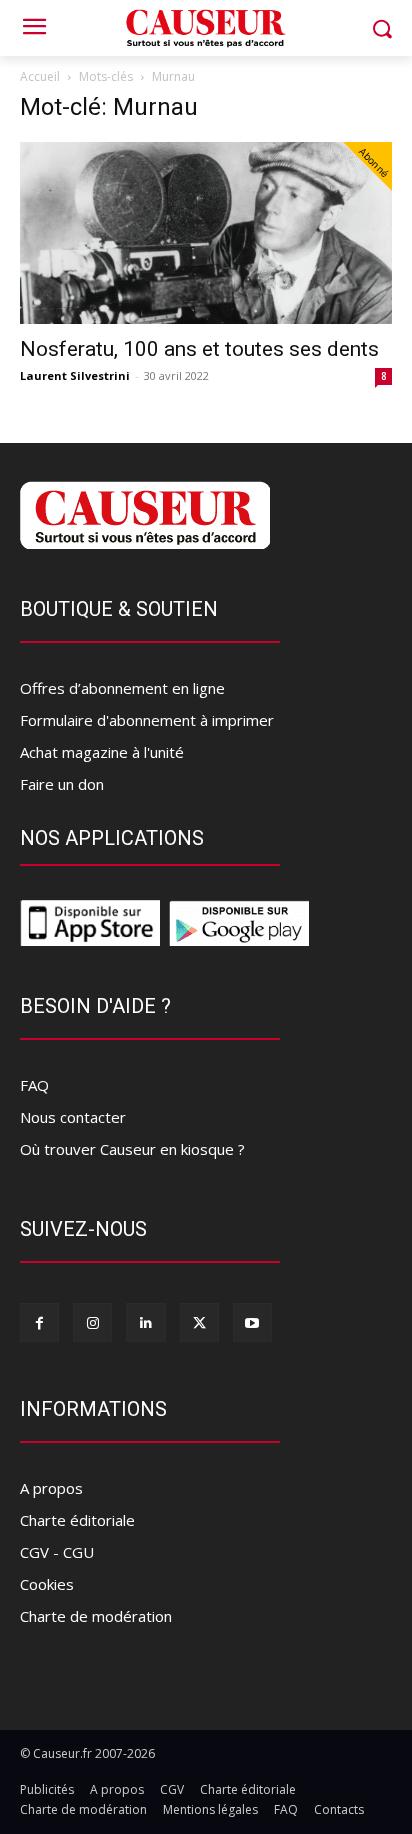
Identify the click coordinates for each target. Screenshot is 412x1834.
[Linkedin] (145, 1322)
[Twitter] (199, 1322)
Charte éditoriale (77, 1520)
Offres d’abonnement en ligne (122, 688)
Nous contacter (73, 1117)
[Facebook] (39, 1322)
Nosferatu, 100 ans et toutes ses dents (199, 349)
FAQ (34, 1085)
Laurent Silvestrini (75, 375)
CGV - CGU (57, 1552)
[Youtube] (252, 1322)
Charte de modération (96, 1616)
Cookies (47, 1584)
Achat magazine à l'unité (102, 752)
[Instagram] (92, 1322)
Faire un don (62, 784)
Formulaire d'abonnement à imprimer (147, 720)
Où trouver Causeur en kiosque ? (132, 1149)
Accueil (40, 76)
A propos (51, 1488)
